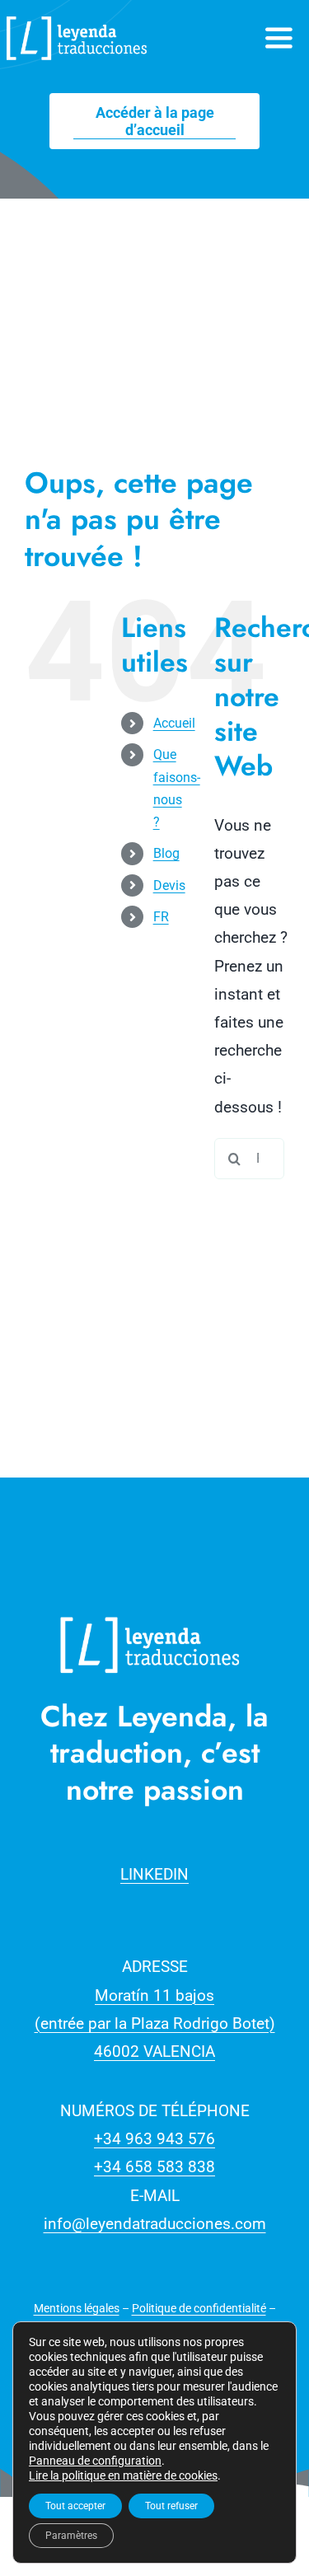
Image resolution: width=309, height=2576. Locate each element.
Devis (169, 885)
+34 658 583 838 (154, 2167)
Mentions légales (77, 2308)
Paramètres (71, 2536)
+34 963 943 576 (154, 2139)
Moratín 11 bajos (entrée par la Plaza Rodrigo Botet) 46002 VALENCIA (155, 2023)
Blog (166, 853)
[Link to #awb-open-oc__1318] (279, 38)
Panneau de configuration (95, 2461)
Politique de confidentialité (199, 2308)
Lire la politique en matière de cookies (123, 2475)
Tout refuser (171, 2506)
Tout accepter (75, 2506)
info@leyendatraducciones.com (155, 2224)
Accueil (174, 723)
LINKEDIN (154, 1874)
